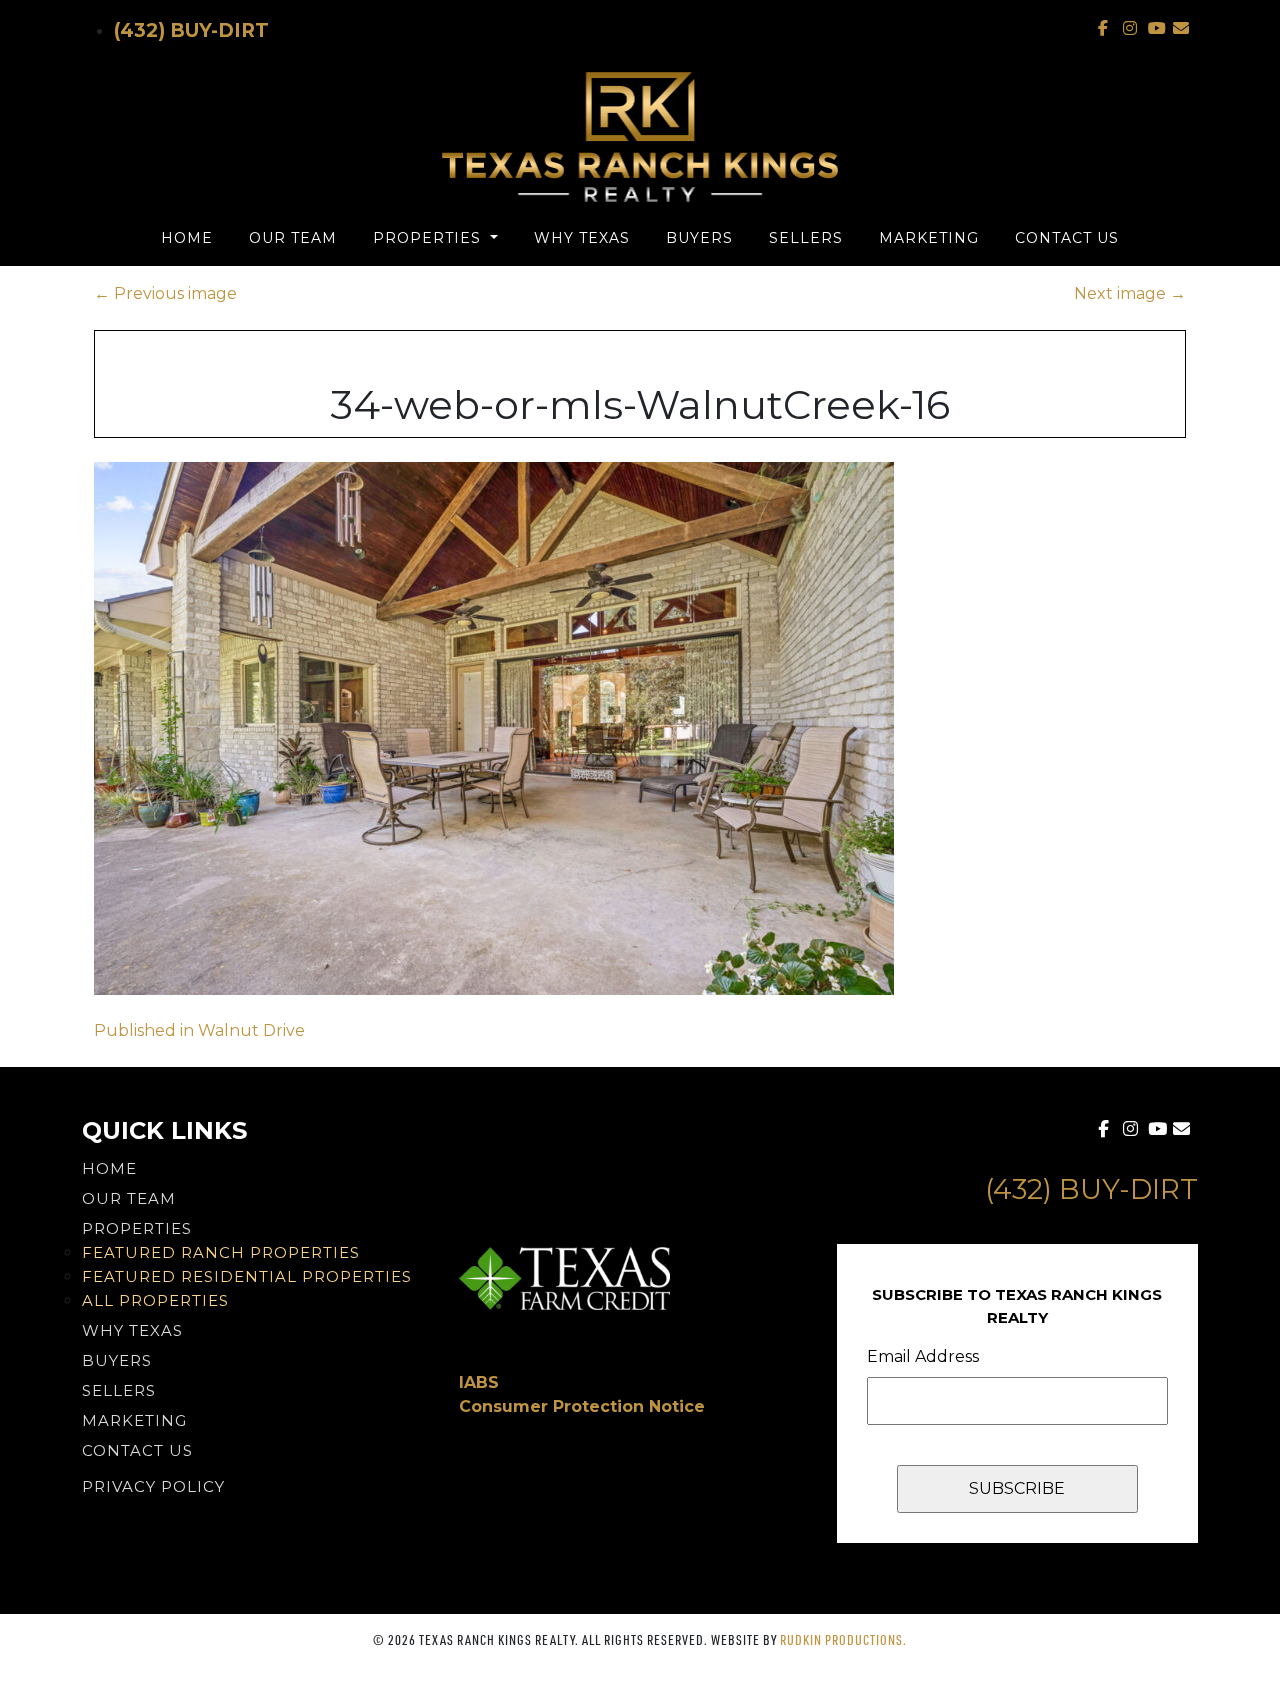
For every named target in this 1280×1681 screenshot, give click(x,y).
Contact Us (1067, 238)
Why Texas (582, 238)
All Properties (155, 1300)
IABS (479, 1382)
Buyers (699, 238)
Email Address (923, 1356)
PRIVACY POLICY (153, 1486)
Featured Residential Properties (247, 1276)
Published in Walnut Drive (199, 1030)
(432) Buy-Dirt (191, 30)
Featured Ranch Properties (221, 1252)
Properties (429, 238)
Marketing (929, 238)
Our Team (293, 238)
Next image (1130, 293)
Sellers (806, 238)
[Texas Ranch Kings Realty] (640, 137)
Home (187, 238)
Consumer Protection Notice (582, 1406)
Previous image (165, 293)
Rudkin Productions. (843, 1639)
